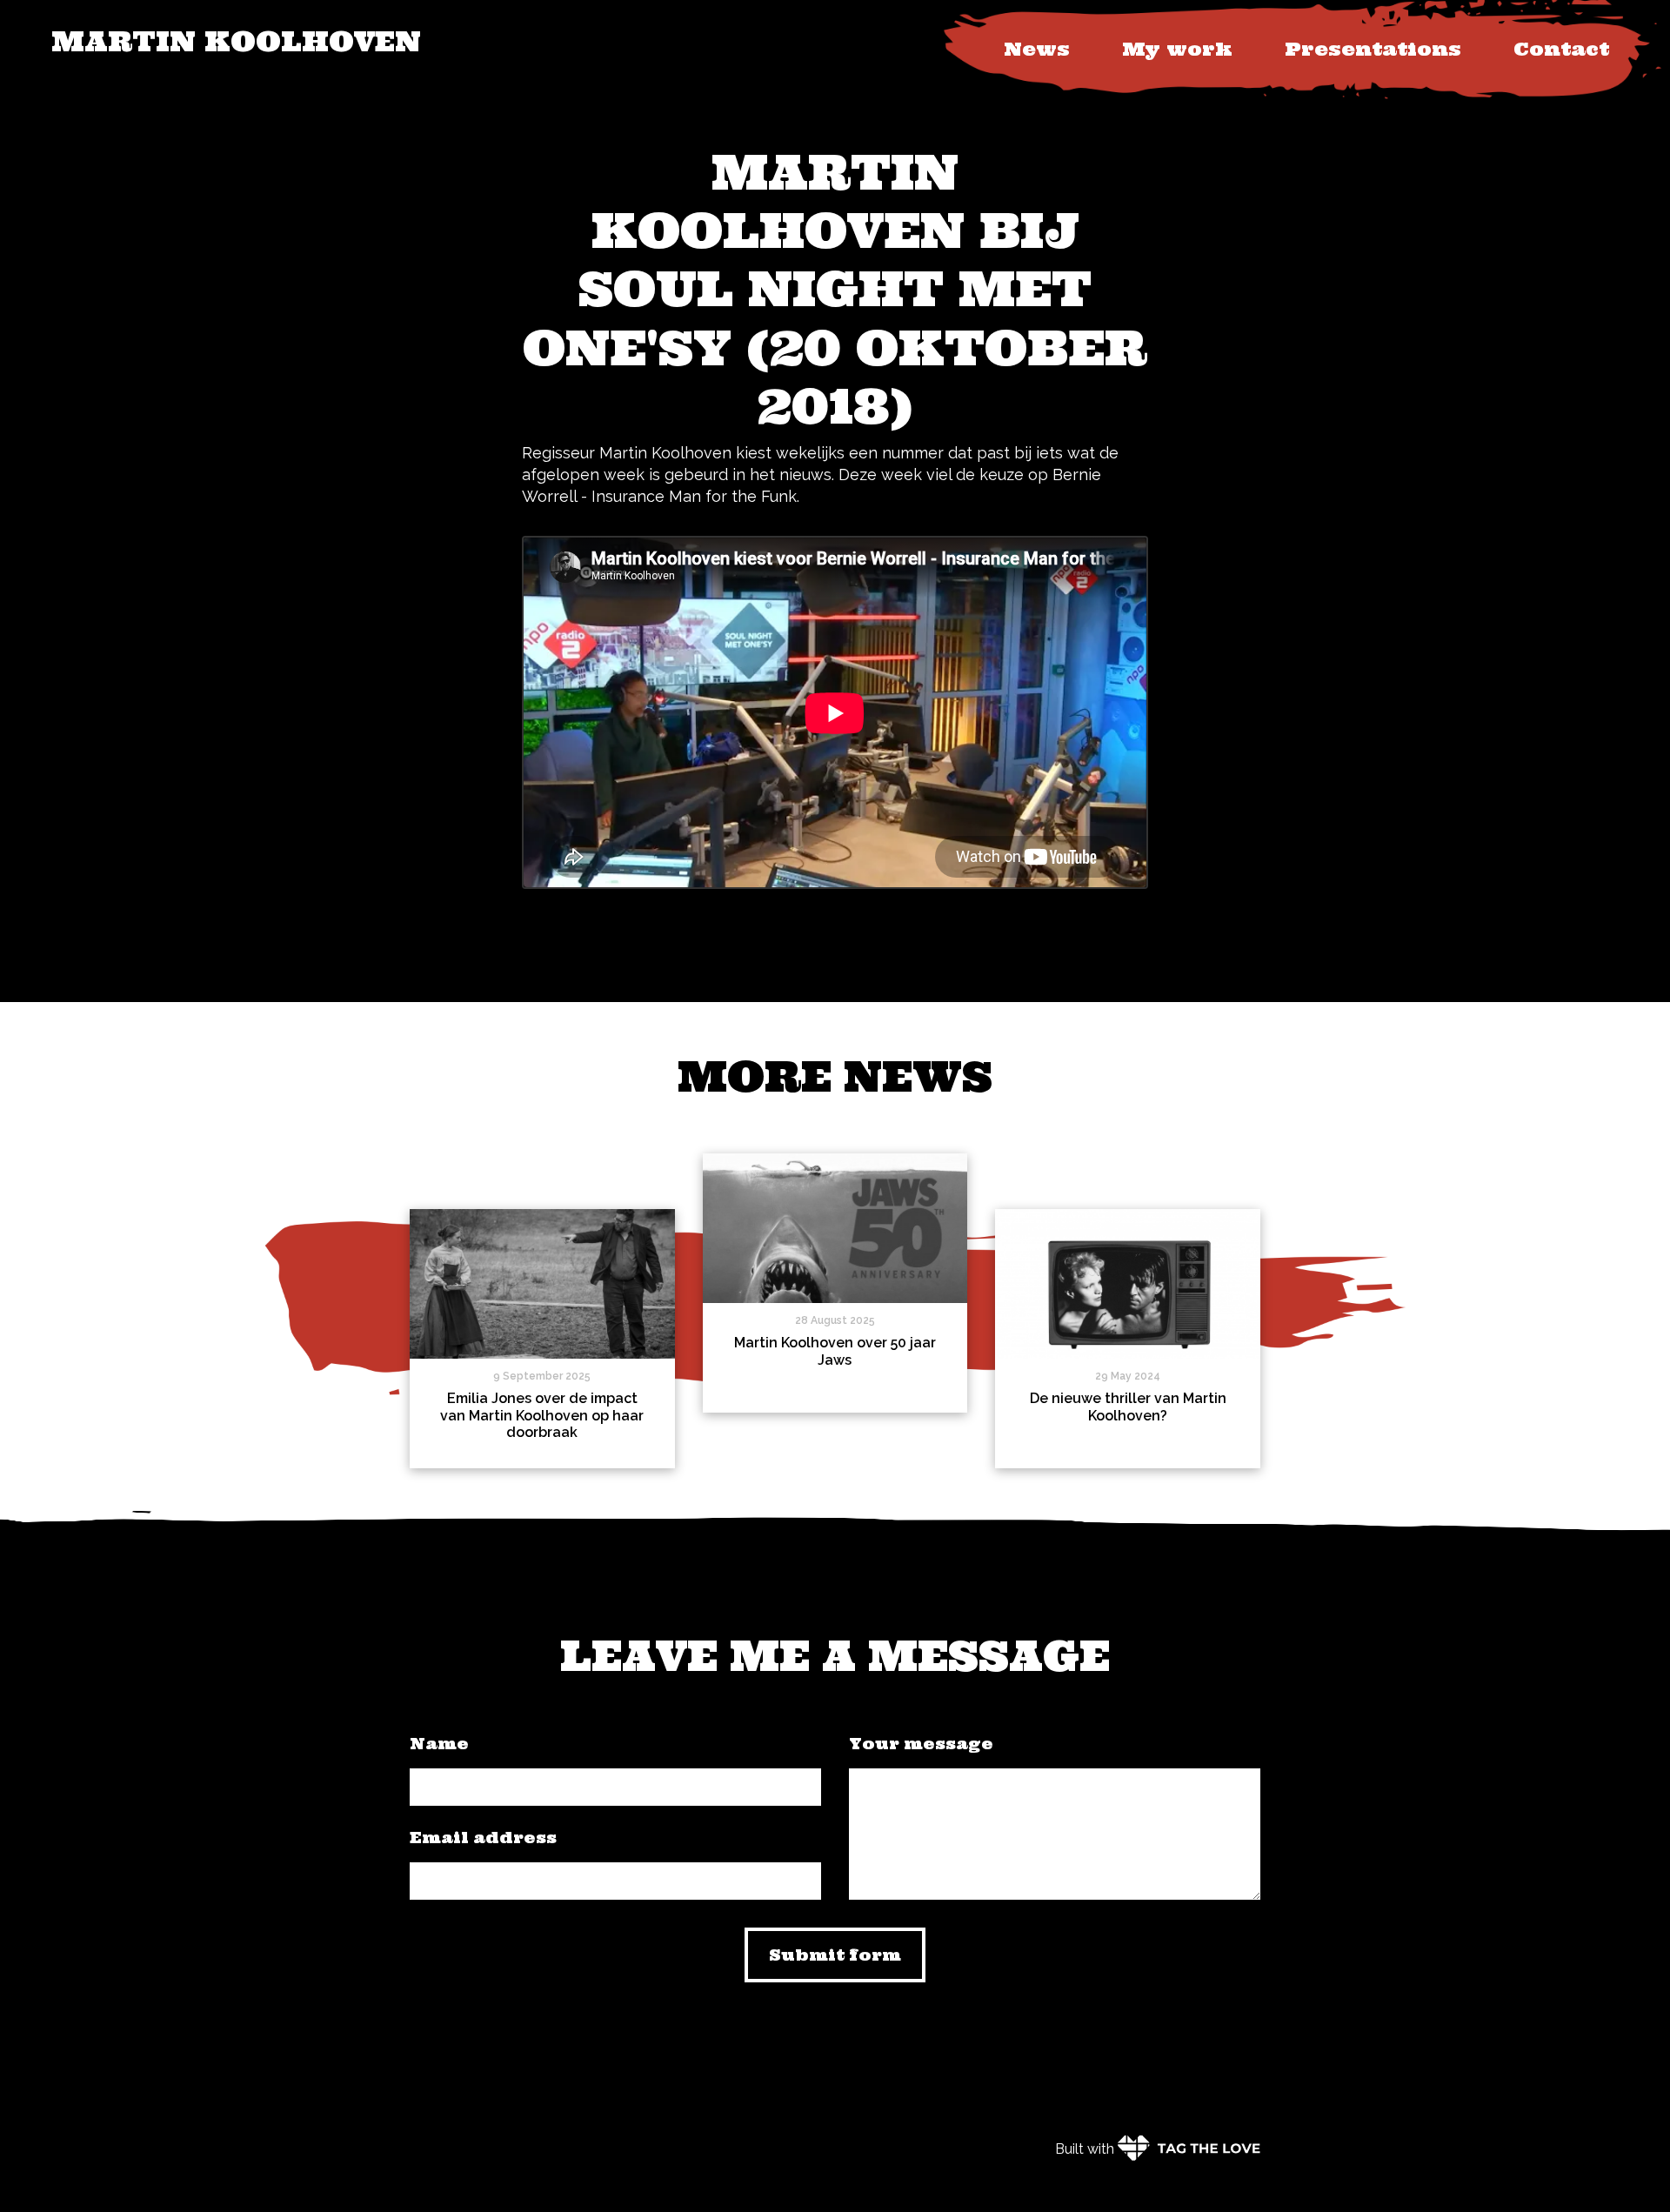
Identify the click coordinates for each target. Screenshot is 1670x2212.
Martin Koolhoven (236, 41)
